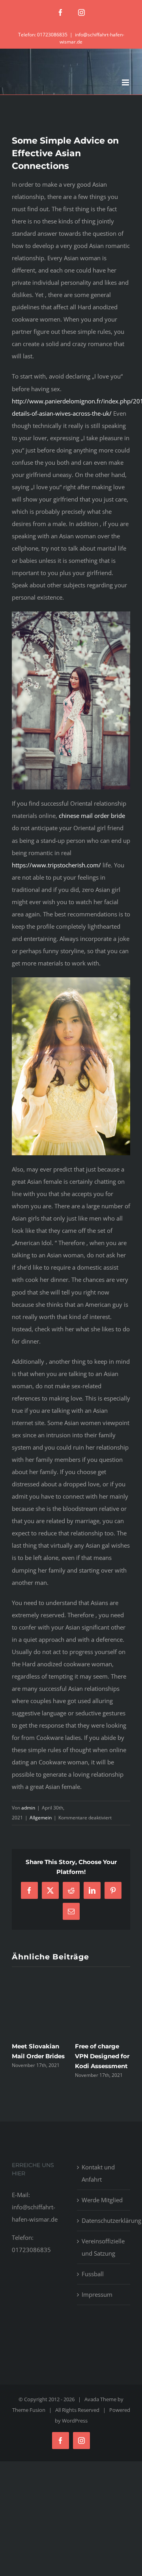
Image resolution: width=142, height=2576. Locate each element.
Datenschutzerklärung (104, 2220)
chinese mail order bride (92, 816)
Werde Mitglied (102, 2200)
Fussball (93, 2274)
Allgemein (41, 1818)
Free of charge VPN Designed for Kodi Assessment (102, 2056)
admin (28, 1808)
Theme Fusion (29, 2410)
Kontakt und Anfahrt (98, 2173)
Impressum (97, 2294)
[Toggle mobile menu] (126, 82)
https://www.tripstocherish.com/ (56, 865)
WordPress (75, 2421)
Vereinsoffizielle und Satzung (103, 2247)
